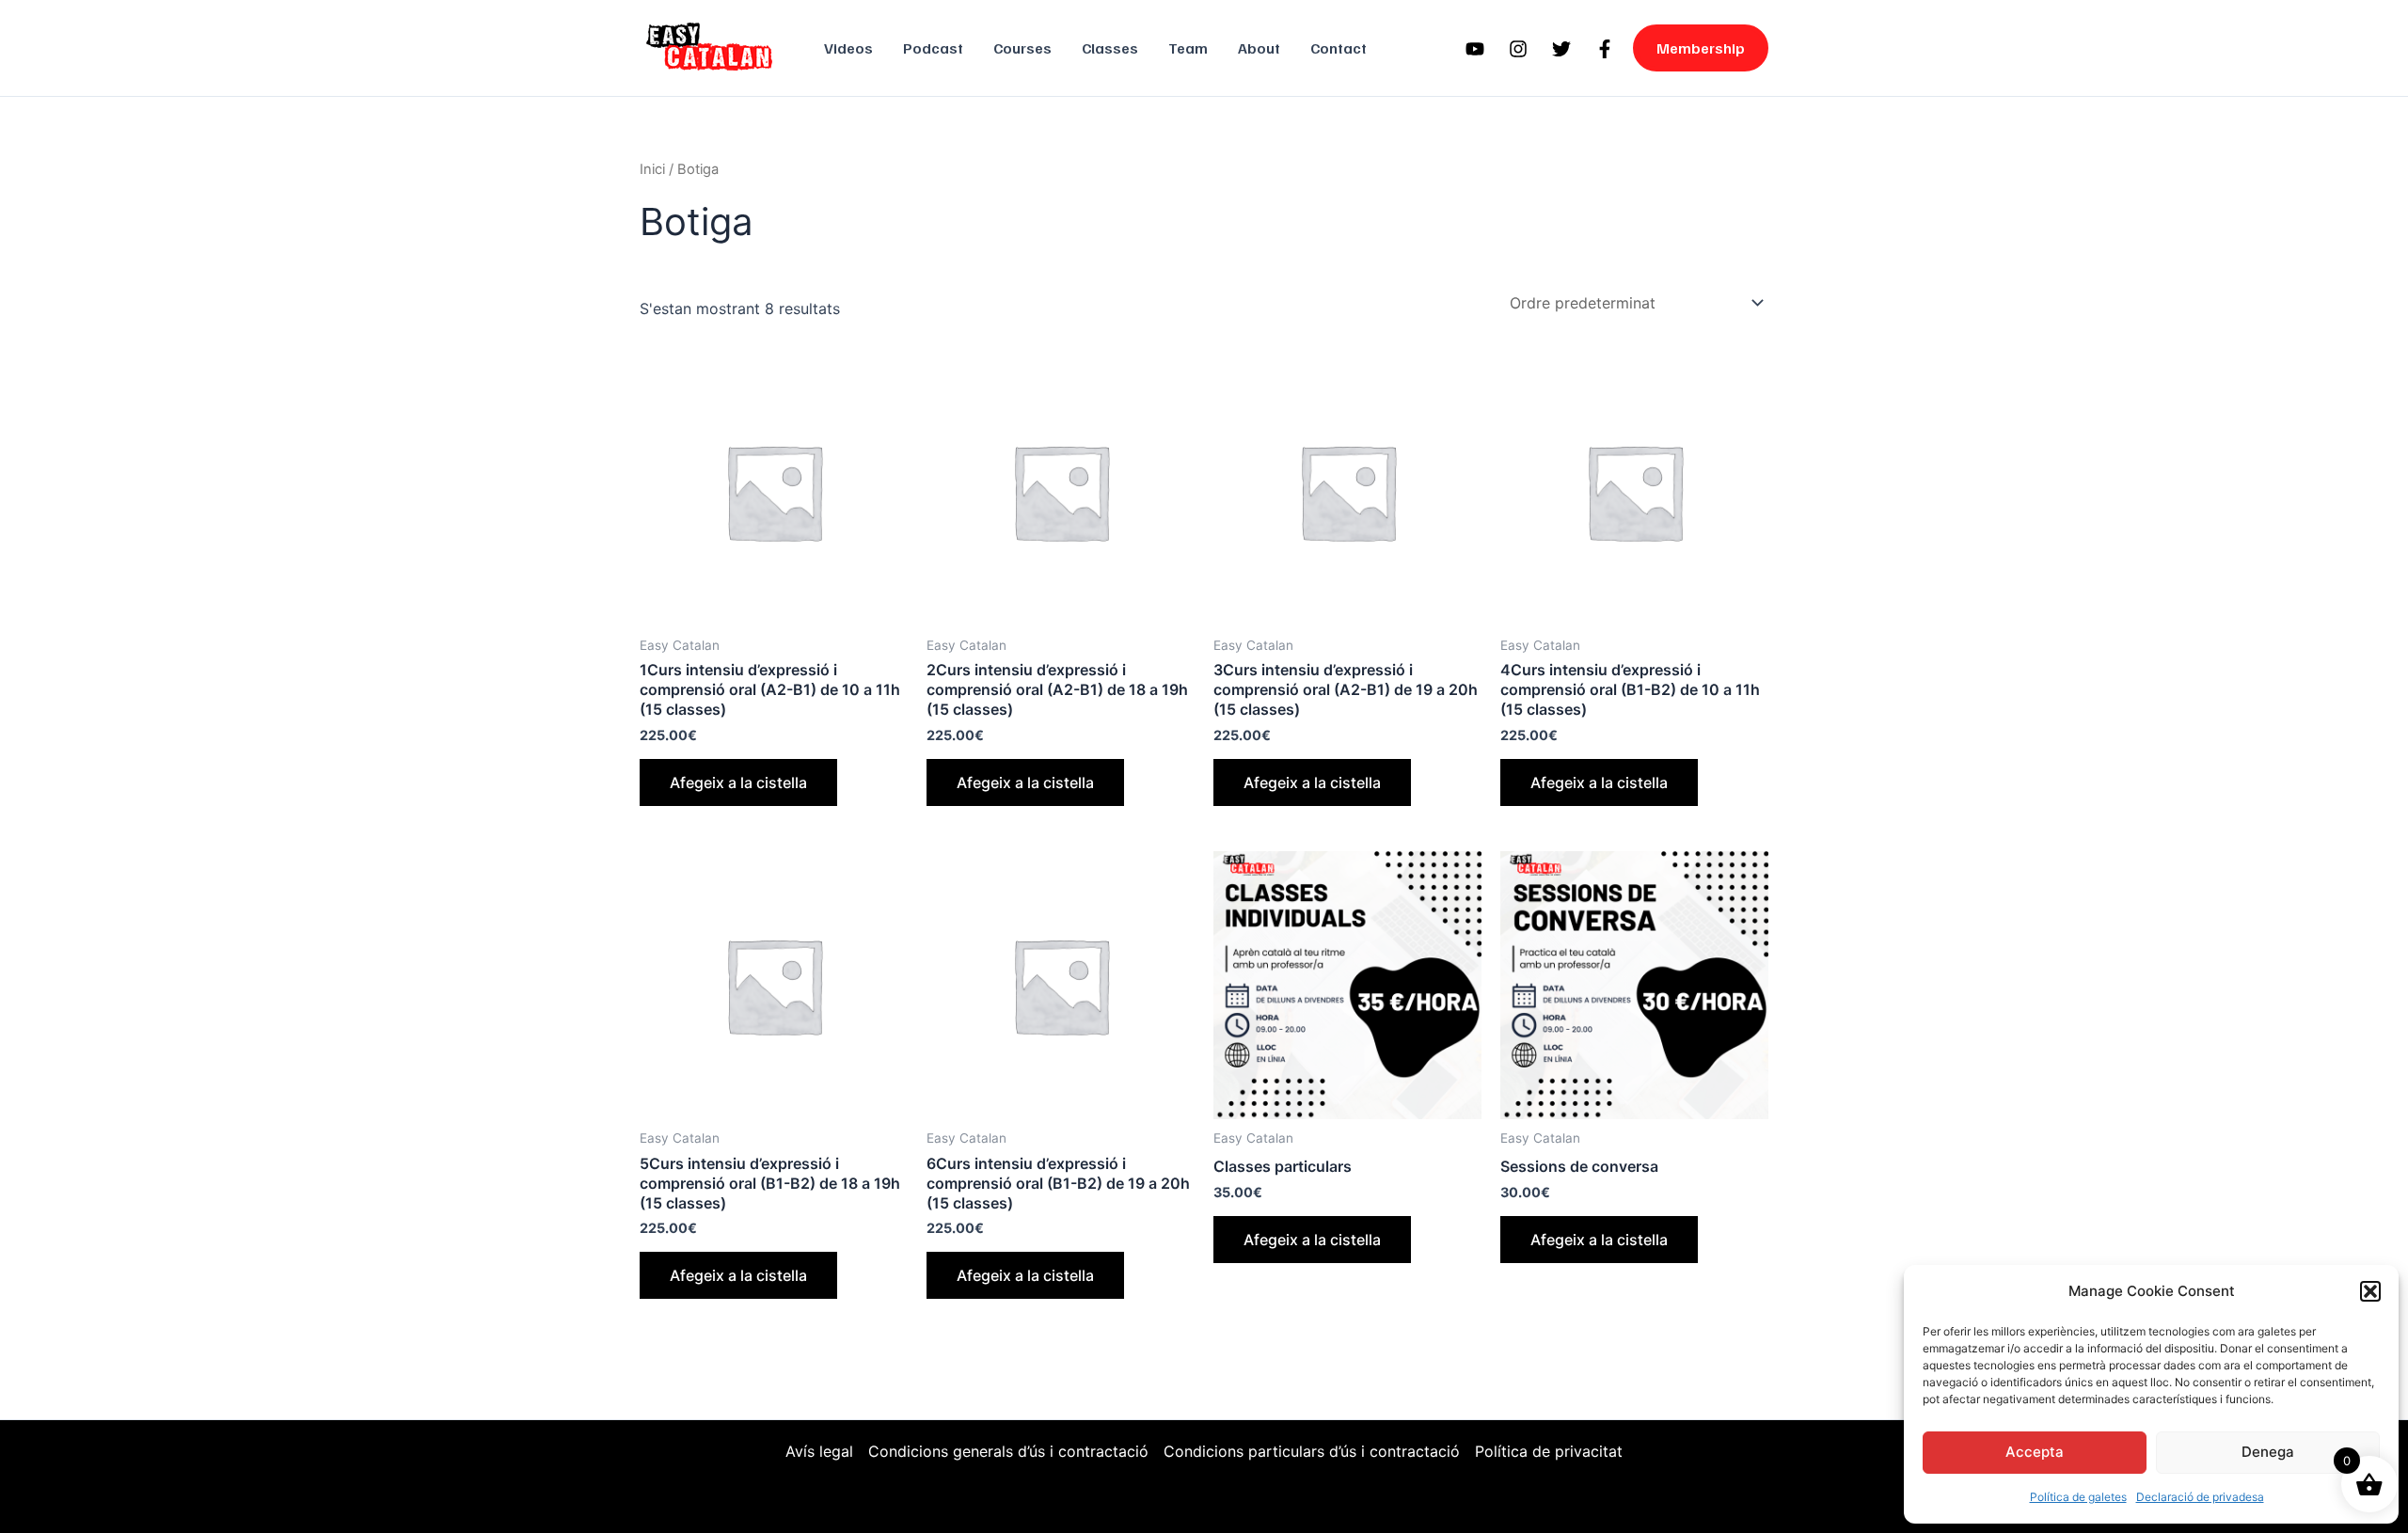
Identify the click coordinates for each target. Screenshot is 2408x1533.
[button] (2370, 1291)
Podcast (933, 48)
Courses (1022, 48)
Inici (652, 169)
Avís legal (819, 1451)
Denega (2268, 1452)
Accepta (2035, 1452)
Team (1188, 48)
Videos (848, 48)
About (1259, 48)
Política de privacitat (1549, 1451)
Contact (1339, 48)
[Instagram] (1518, 49)
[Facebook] (1605, 49)
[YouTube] (1475, 49)
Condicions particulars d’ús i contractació (1312, 1451)
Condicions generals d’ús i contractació (1008, 1451)
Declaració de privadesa (2200, 1497)
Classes (1110, 48)
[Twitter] (1561, 49)
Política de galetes (2078, 1497)
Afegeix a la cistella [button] (738, 782)
